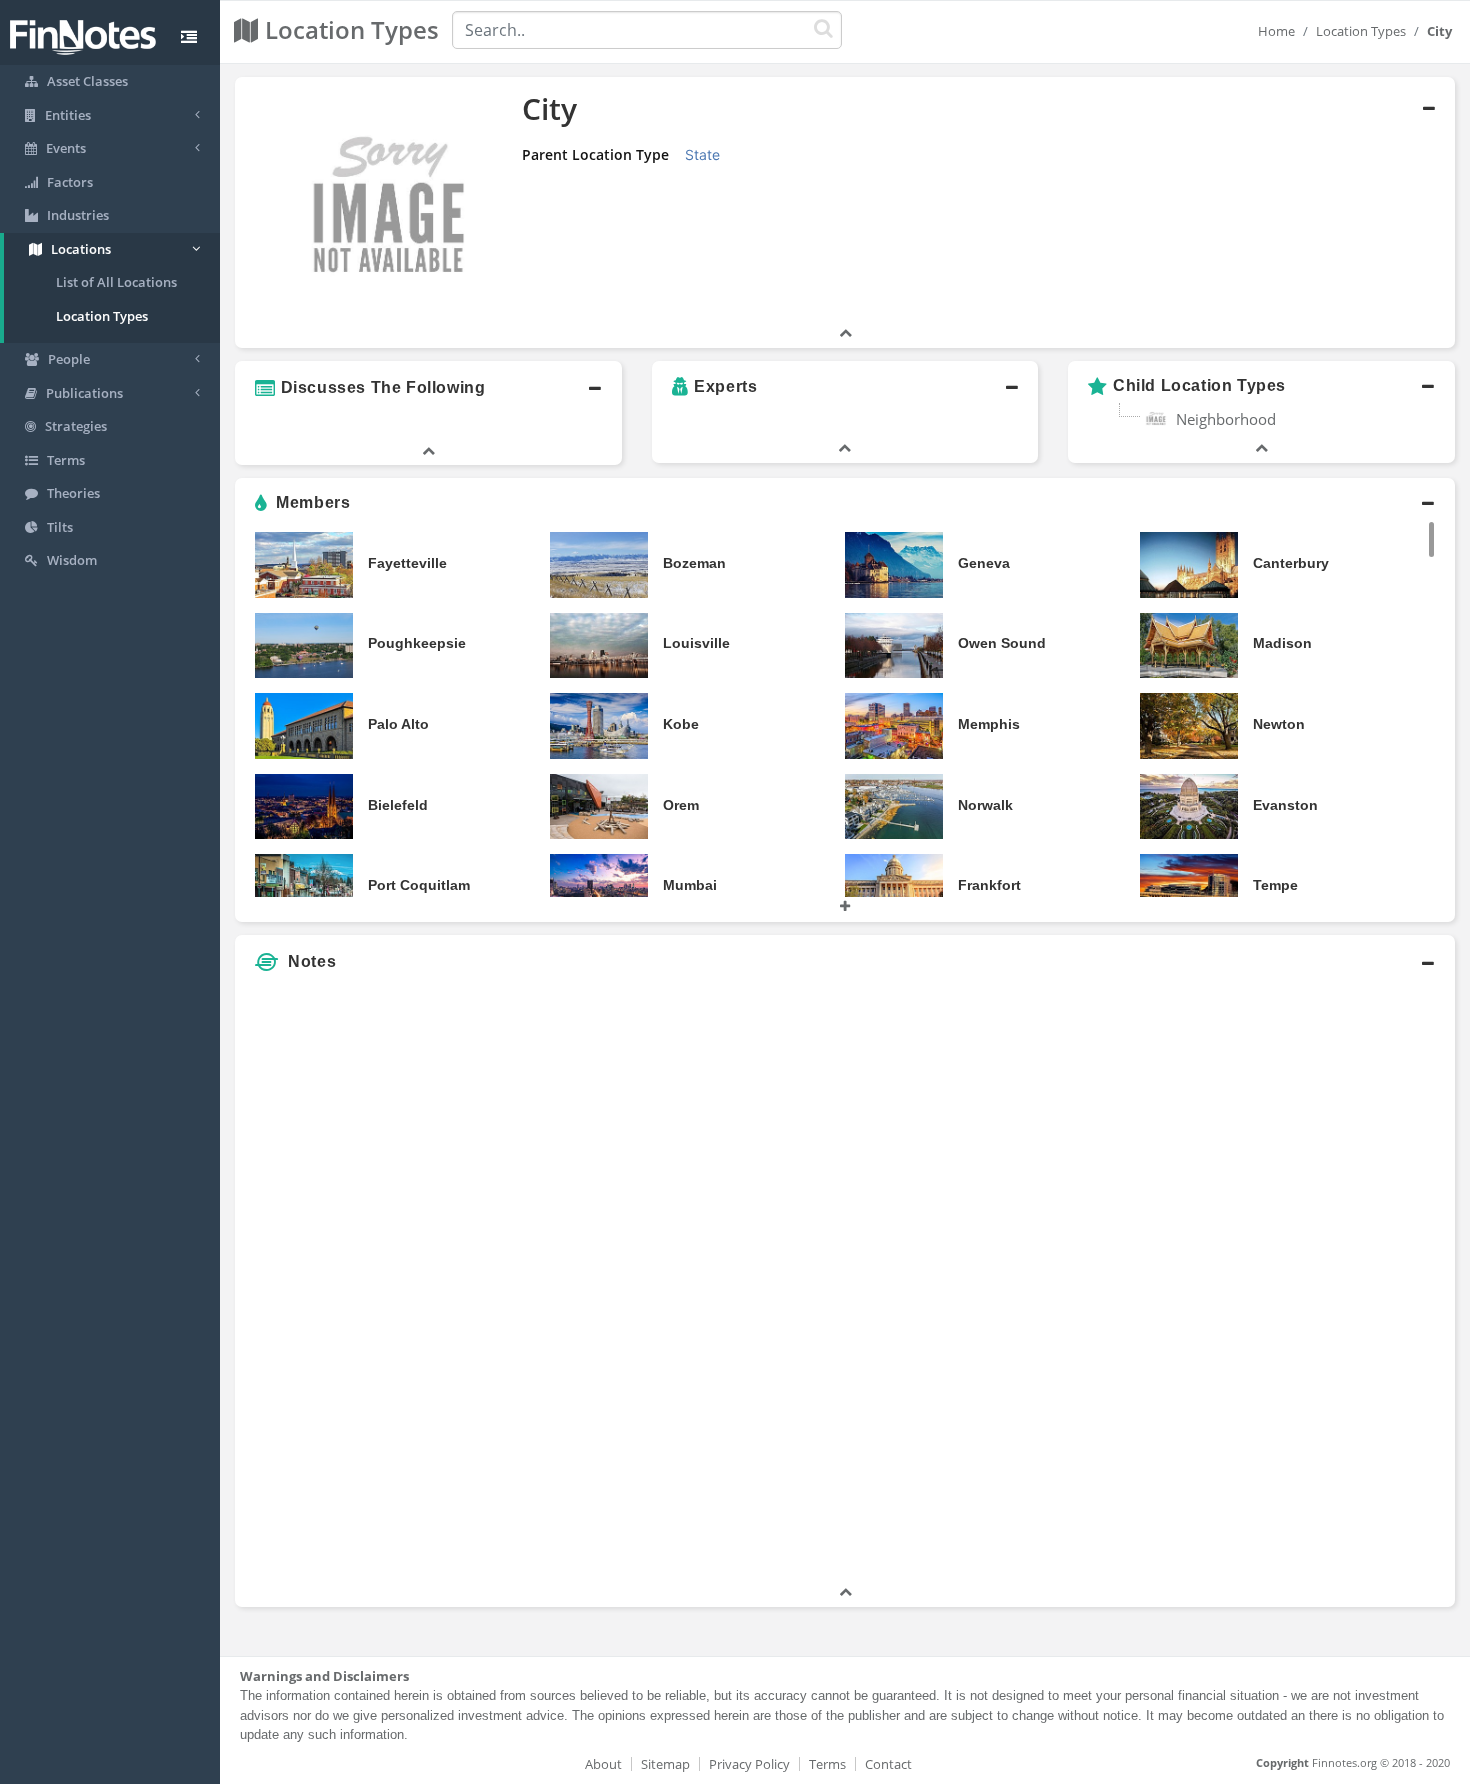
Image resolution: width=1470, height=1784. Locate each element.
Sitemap (665, 1764)
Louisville (696, 643)
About (603, 1764)
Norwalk (985, 805)
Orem (681, 805)
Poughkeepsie (417, 643)
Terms (827, 1764)
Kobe (681, 724)
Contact (888, 1764)
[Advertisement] (1299, 1282)
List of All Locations (116, 282)
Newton (1279, 724)
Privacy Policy (749, 1764)
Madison (1282, 643)
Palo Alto (398, 724)
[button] (845, 212)
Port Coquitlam (419, 885)
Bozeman (694, 563)
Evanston (1285, 805)
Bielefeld (398, 805)
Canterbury (1291, 563)
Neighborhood (1226, 419)
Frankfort (989, 885)
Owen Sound (1002, 643)
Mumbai (690, 885)
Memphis (989, 724)
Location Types (102, 316)
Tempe (1275, 885)
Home (1276, 31)
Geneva (984, 563)
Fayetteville (407, 563)
